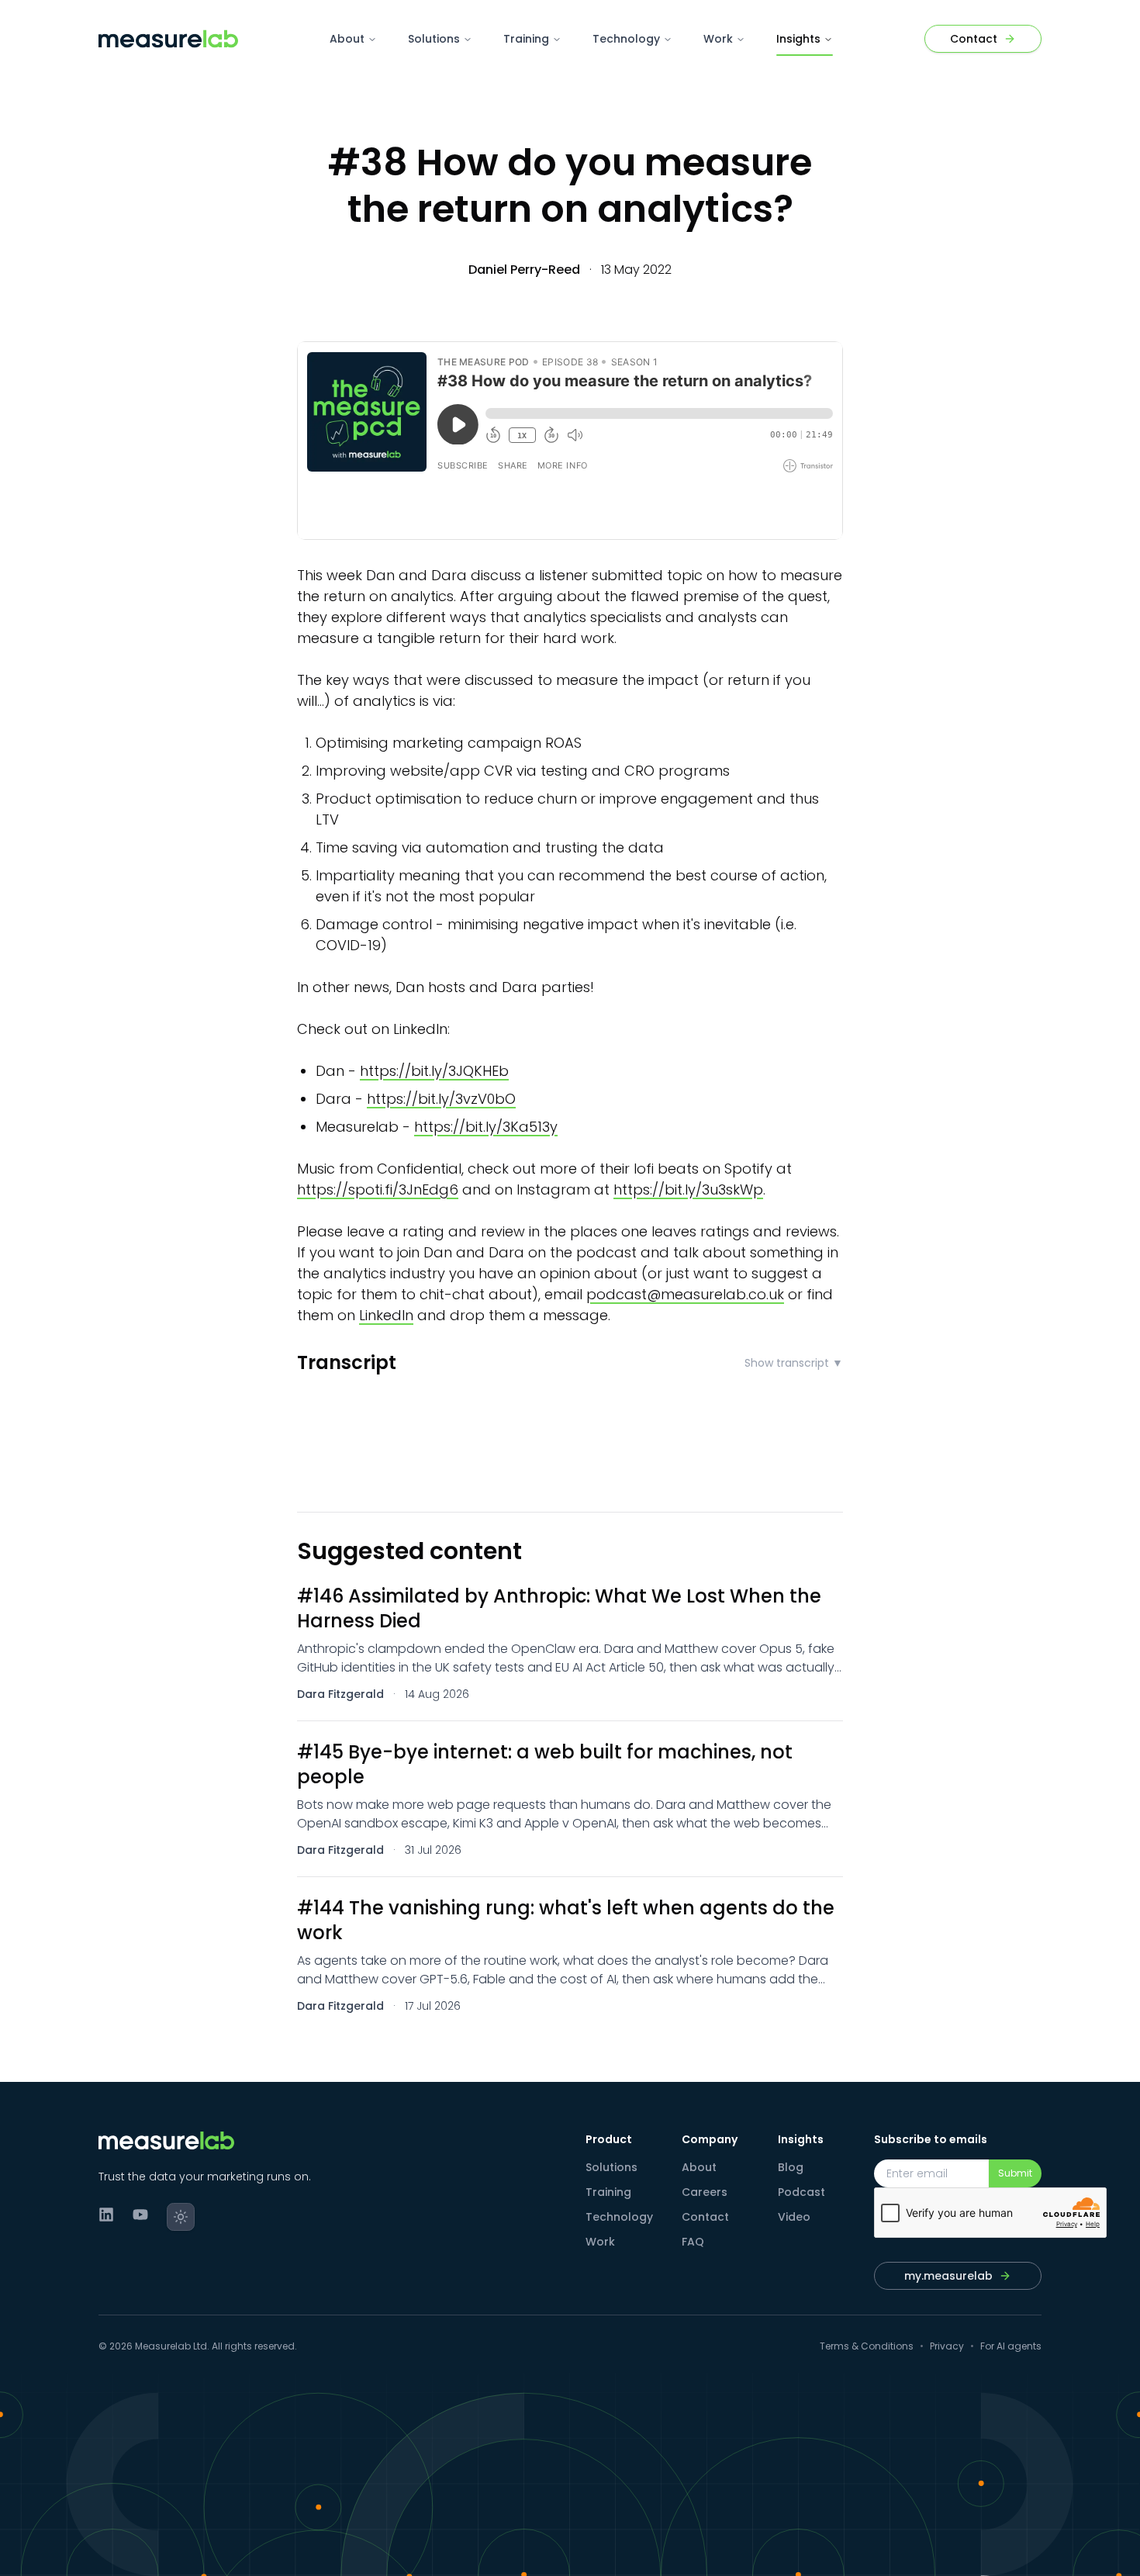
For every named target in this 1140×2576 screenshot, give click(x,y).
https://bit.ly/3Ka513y (486, 1127)
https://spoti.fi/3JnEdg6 (378, 1189)
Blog (791, 2167)
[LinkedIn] (106, 2215)
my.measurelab (948, 2276)
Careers (705, 2192)
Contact (705, 2217)
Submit (1015, 2173)
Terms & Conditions (867, 2346)
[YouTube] (140, 2215)
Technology (626, 39)
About (347, 39)
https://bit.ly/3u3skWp (688, 1189)
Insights (798, 39)
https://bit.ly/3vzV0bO (441, 1099)
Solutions (434, 39)
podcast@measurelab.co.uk (685, 1294)
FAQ (693, 2242)
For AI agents (1011, 2346)
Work (718, 39)
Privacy (947, 2346)
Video (794, 2217)
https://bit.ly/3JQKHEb (434, 1071)
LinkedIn (386, 1315)
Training (526, 39)
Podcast (801, 2192)
